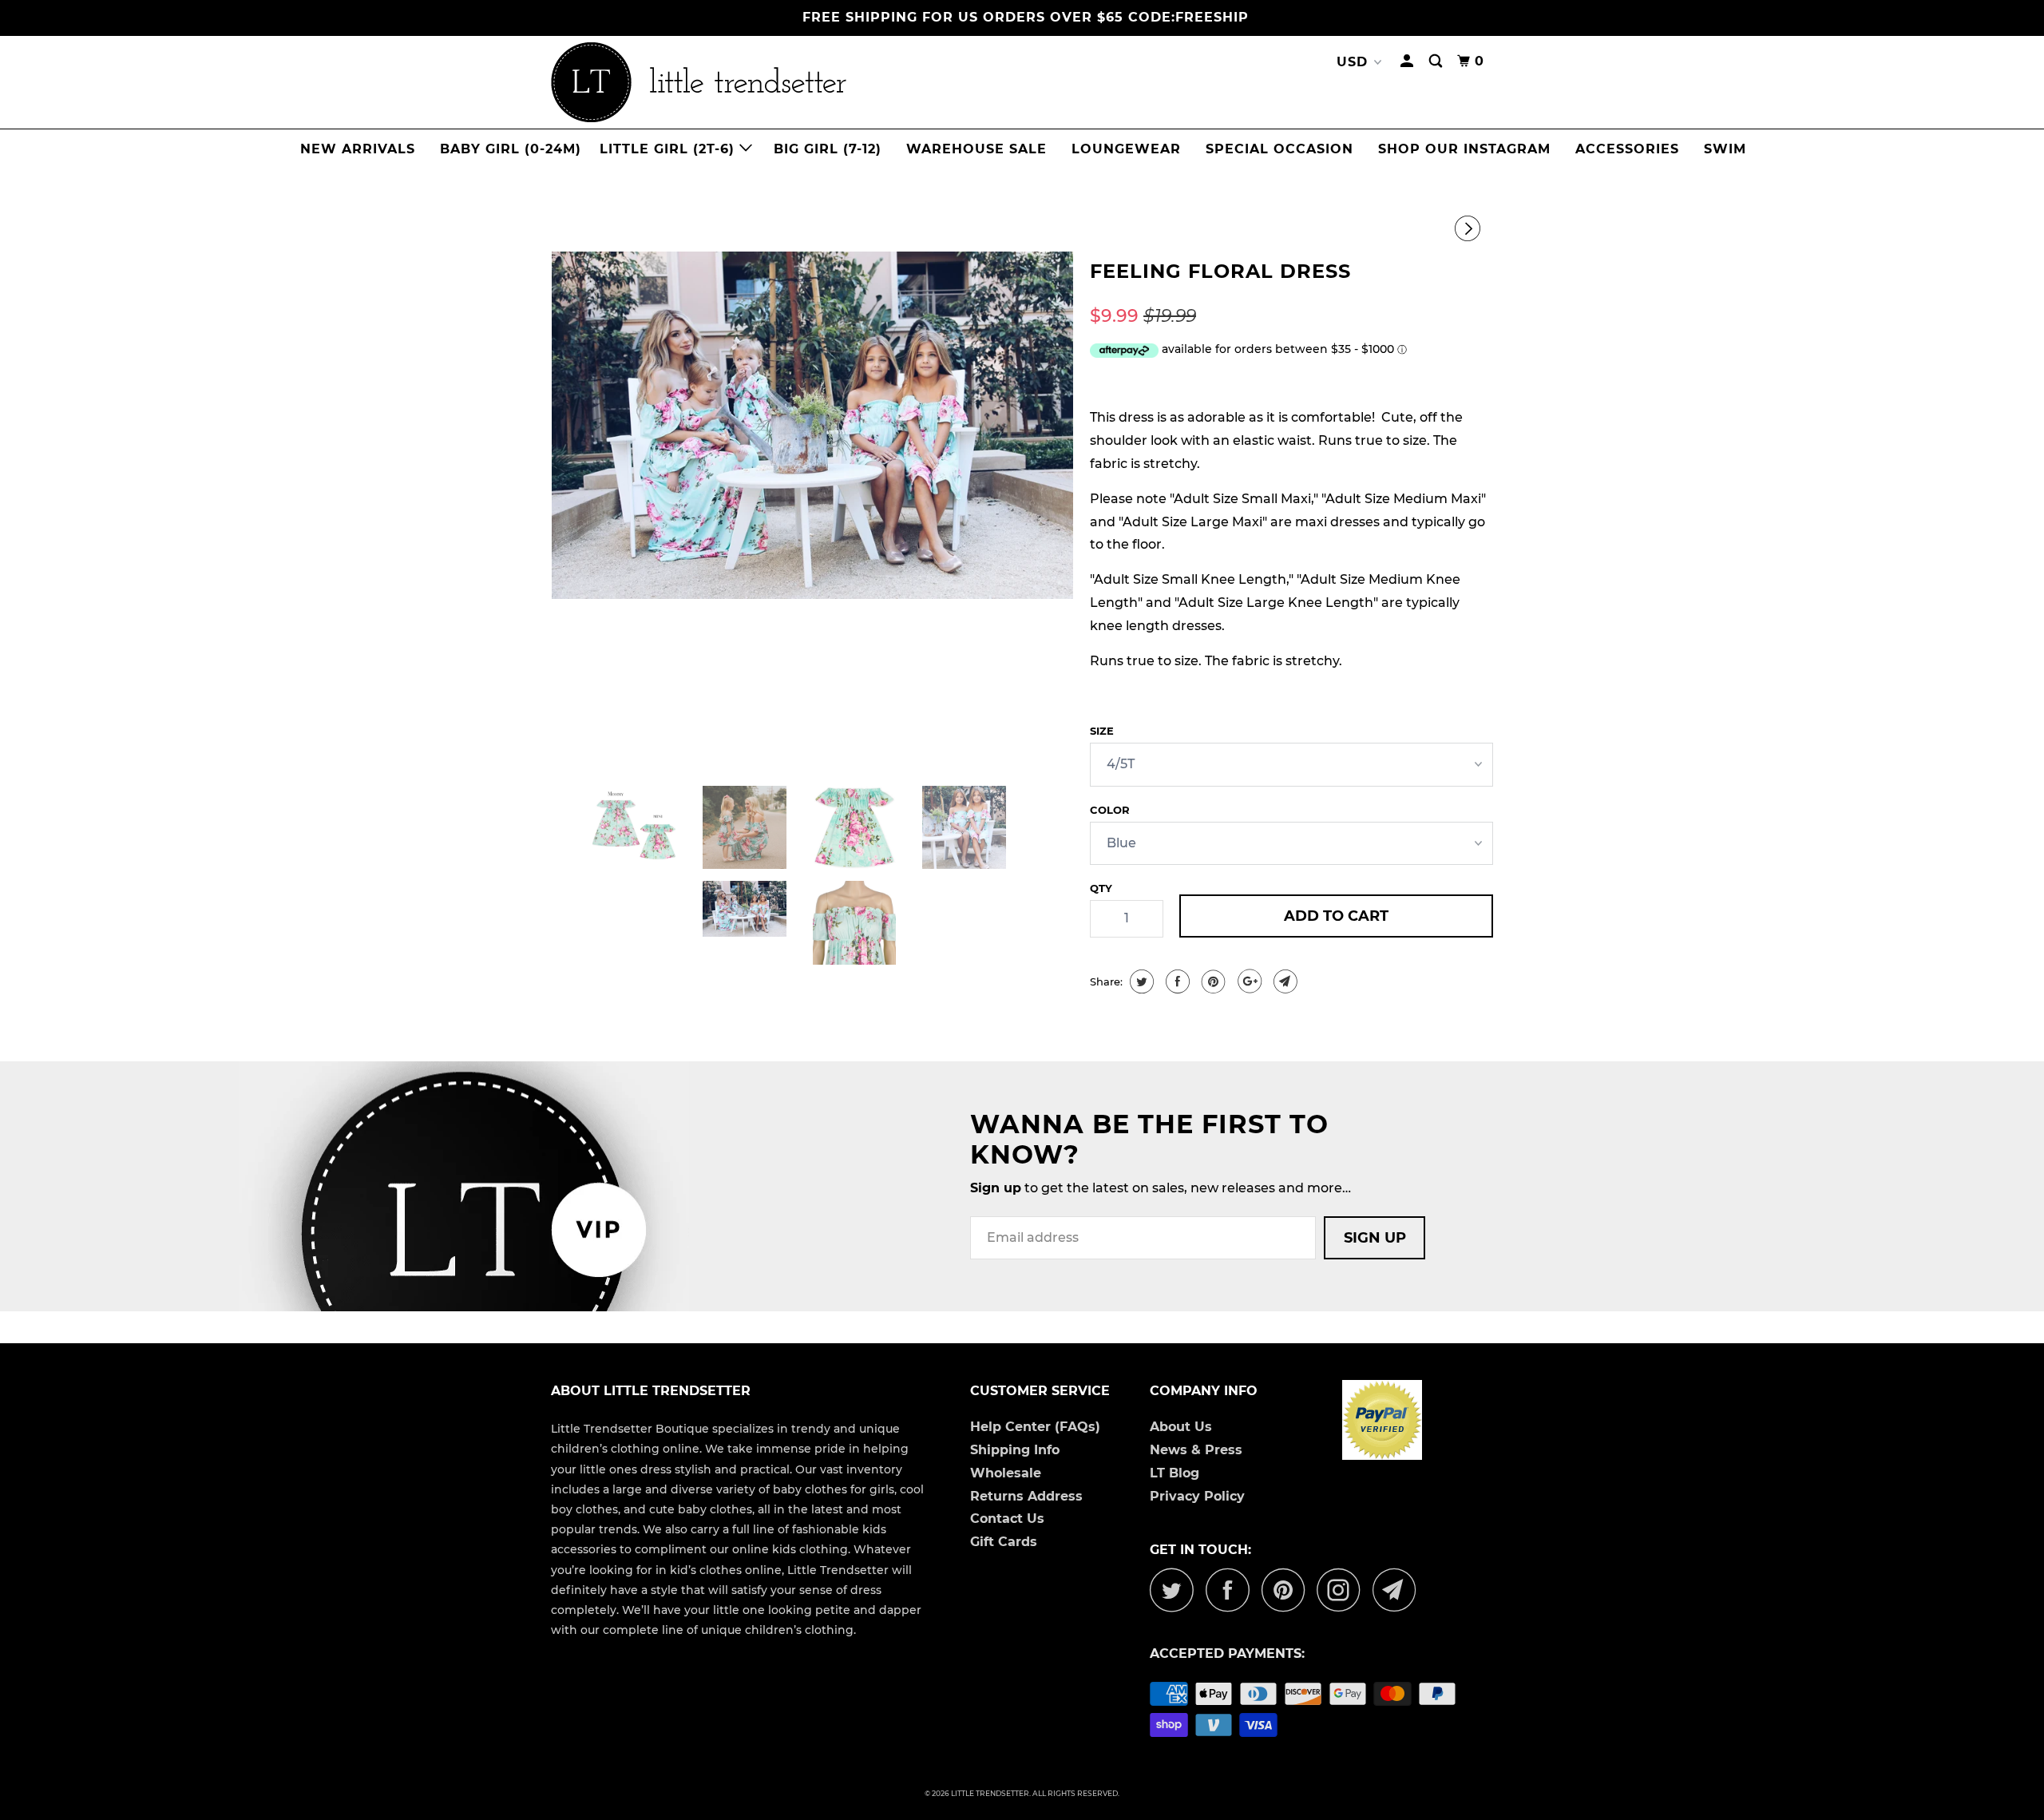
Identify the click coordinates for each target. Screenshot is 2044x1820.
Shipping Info (1015, 1450)
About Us (1181, 1427)
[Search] (1437, 61)
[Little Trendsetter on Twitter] (1176, 1590)
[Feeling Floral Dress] (812, 425)
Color (1110, 810)
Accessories (1627, 149)
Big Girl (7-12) (828, 149)
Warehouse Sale (976, 149)
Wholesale (1006, 1473)
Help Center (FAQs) (1035, 1427)
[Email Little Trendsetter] (1399, 1590)
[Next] (1470, 229)
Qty (1101, 888)
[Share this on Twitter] (1140, 981)
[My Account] (1408, 61)
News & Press (1196, 1450)
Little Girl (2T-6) (669, 149)
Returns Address (1026, 1496)
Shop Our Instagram (1464, 149)
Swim (1725, 149)
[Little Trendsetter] (782, 82)
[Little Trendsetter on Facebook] (1232, 1590)
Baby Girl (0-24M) (511, 149)
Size (1102, 731)
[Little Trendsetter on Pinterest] (1287, 1590)
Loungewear (1126, 149)
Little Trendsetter (990, 1793)
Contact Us (1007, 1519)
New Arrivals (358, 149)
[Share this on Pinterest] (1212, 981)
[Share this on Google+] (1248, 981)
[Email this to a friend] (1283, 981)
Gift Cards (1004, 1542)
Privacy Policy (1197, 1496)
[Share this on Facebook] (1176, 981)
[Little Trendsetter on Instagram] (1343, 1590)
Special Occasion (1279, 149)
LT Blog (1175, 1473)
